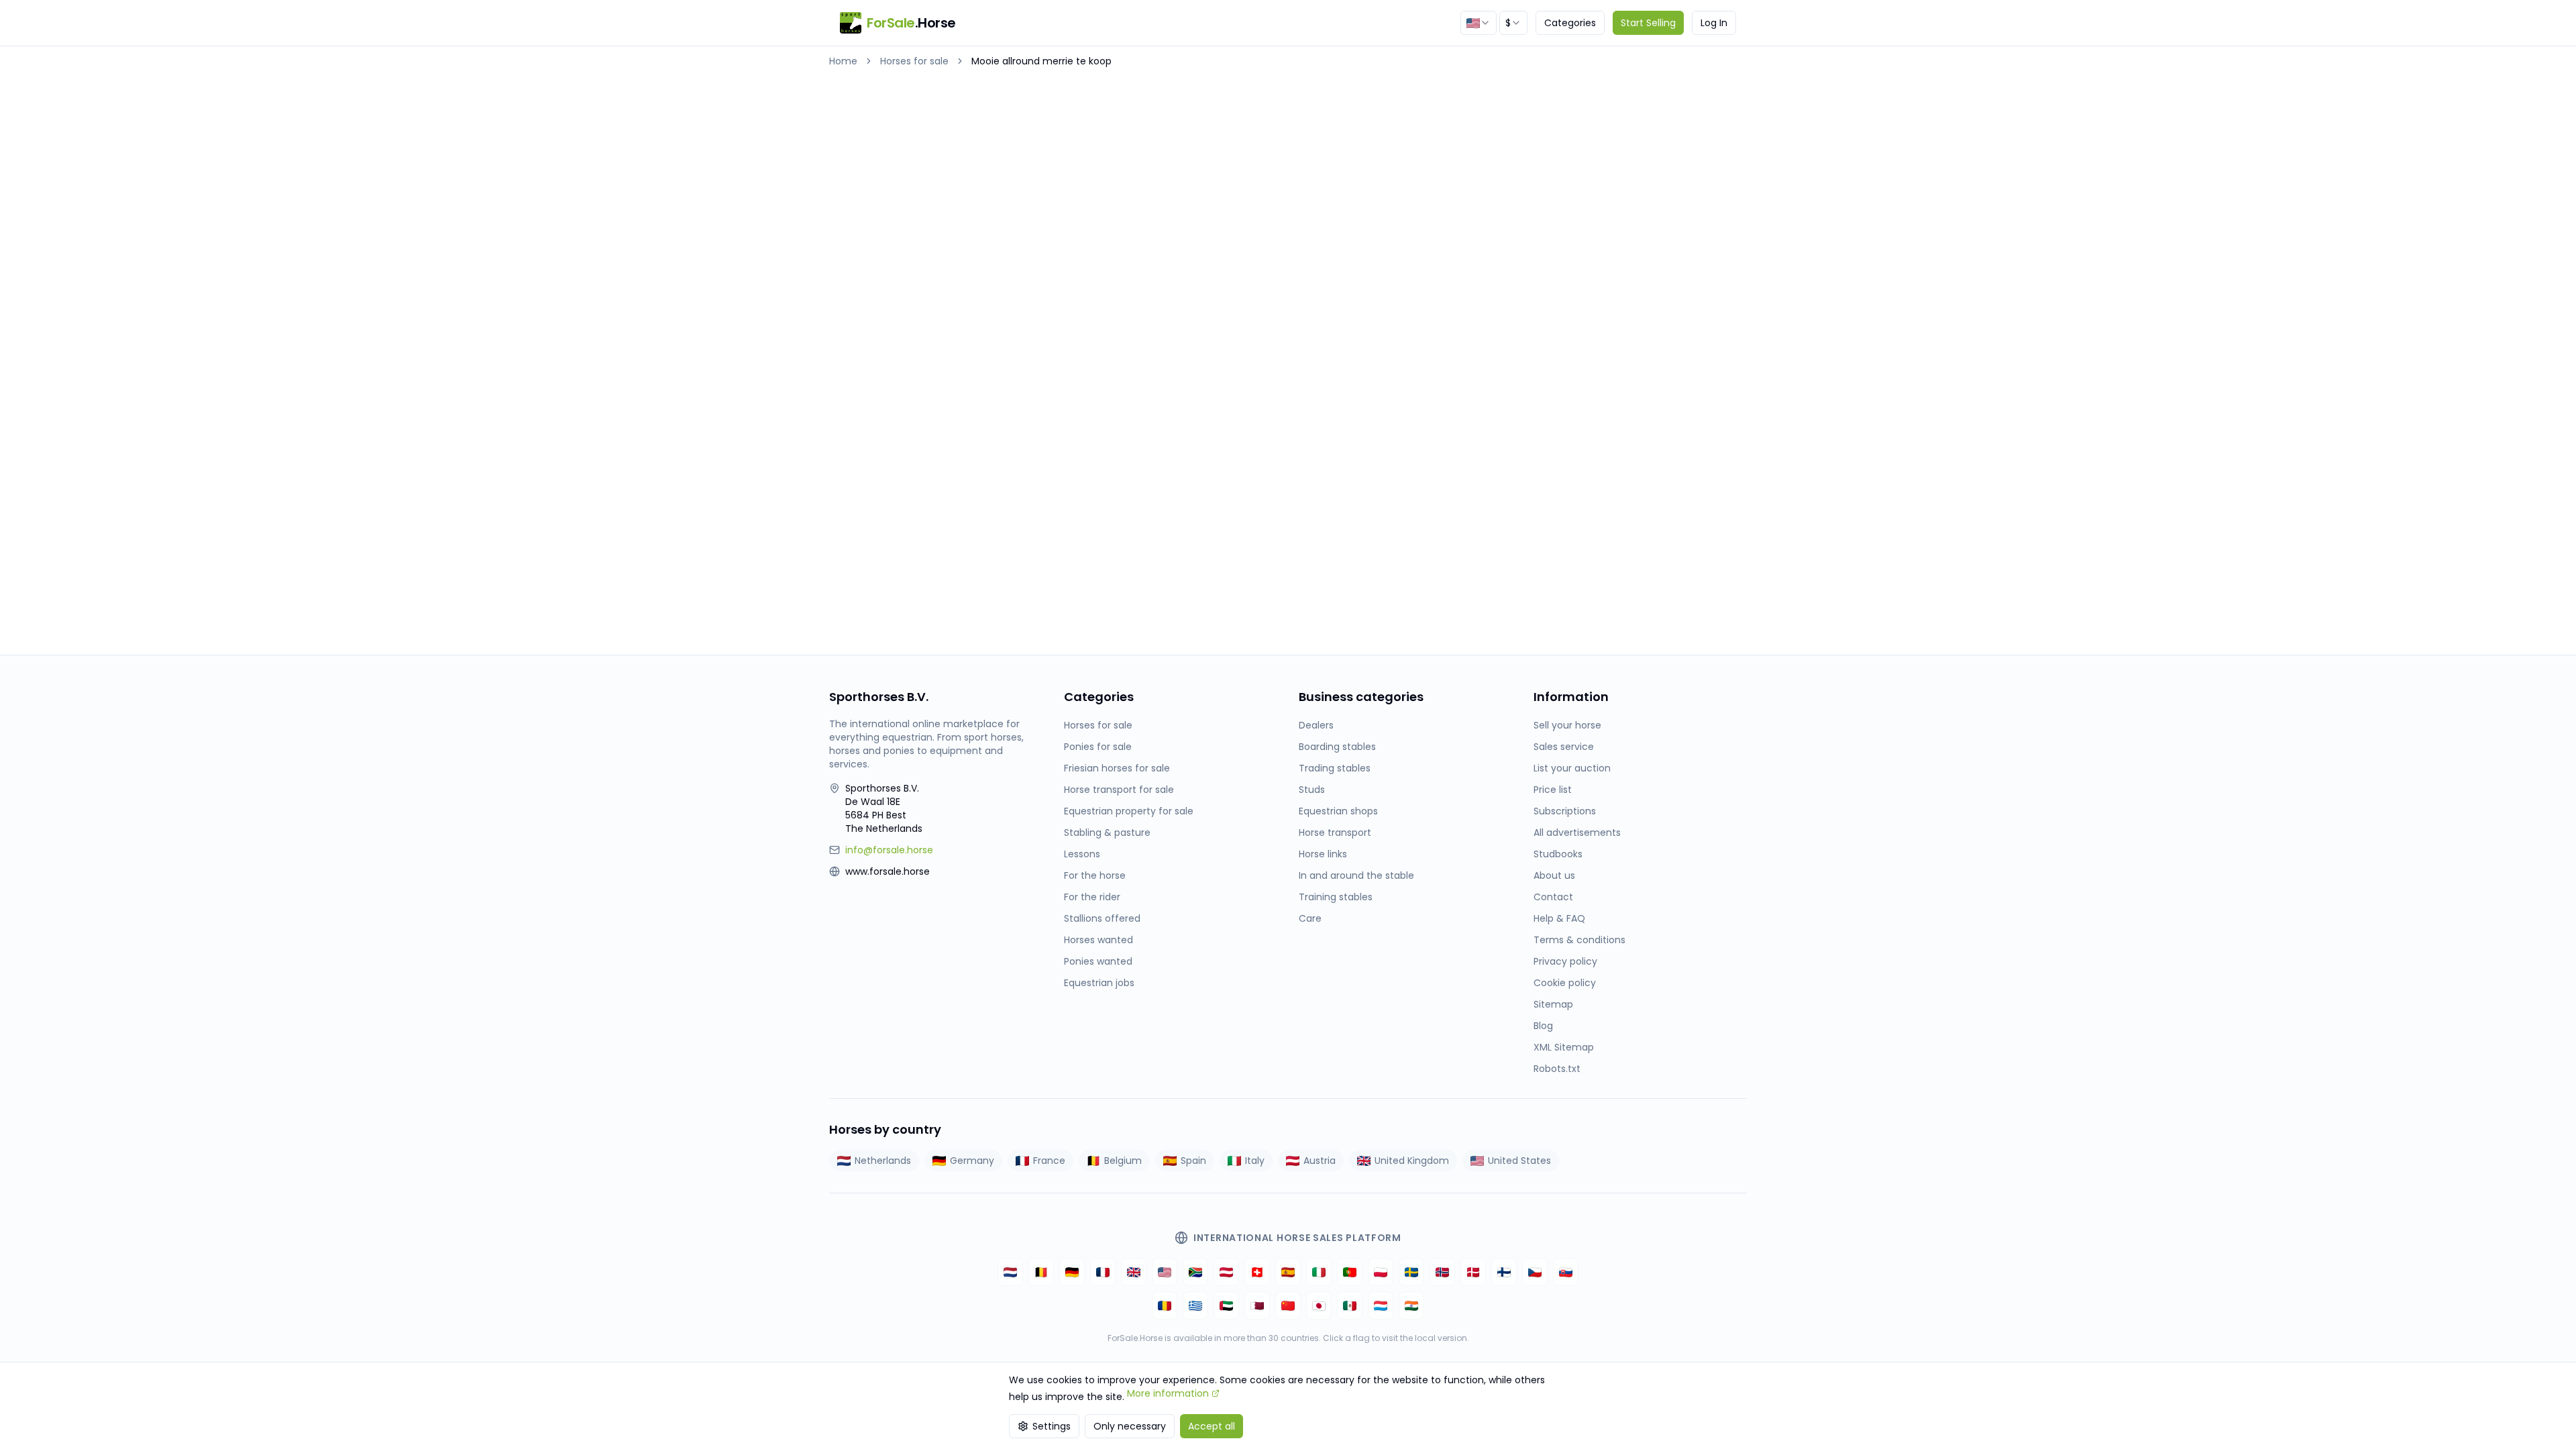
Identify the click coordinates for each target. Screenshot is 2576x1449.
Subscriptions (1565, 811)
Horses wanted (1098, 940)
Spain (1193, 1161)
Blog (1543, 1026)
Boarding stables (1337, 747)
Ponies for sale (1098, 747)
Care (1310, 918)
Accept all (1212, 1426)
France (1049, 1161)
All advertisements (1577, 833)
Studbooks (1558, 854)
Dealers (1316, 725)
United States (1519, 1161)
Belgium (1123, 1161)
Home (843, 61)
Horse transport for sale (1119, 790)
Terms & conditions (1579, 940)
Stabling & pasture (1107, 833)
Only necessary (1130, 1426)
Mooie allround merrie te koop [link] (1041, 61)
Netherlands (883, 1161)
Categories (1570, 23)
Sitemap (1553, 1004)
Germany (972, 1161)
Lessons (1082, 854)
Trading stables (1335, 768)
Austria (1320, 1161)
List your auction (1572, 768)
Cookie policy (1565, 983)
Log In (1714, 23)
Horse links (1323, 854)
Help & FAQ (1559, 918)
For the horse (1095, 875)
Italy (1255, 1161)
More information (1168, 1393)
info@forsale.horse (889, 850)
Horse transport (1335, 833)
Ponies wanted (1098, 961)
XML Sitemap (1564, 1047)
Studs (1312, 790)
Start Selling (1648, 23)
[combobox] (1479, 23)
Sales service (1564, 747)
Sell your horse (1567, 725)
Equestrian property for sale (1129, 811)
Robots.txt (1557, 1069)
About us (1554, 875)
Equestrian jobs (1099, 983)
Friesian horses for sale (1117, 768)
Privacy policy (1565, 961)
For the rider (1092, 897)
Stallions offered (1102, 918)
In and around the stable (1356, 875)
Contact (1553, 897)
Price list (1553, 790)
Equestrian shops (1338, 811)
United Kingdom (1412, 1161)
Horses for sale (914, 61)
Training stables (1336, 897)
